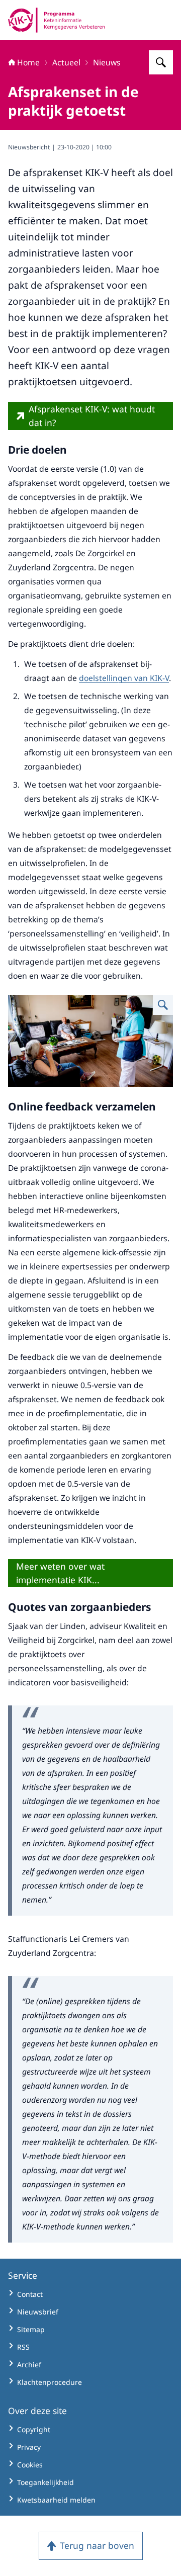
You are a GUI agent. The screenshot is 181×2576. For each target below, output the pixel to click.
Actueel (66, 62)
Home (28, 62)
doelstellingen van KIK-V (124, 678)
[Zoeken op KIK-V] (161, 62)
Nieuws (107, 62)
